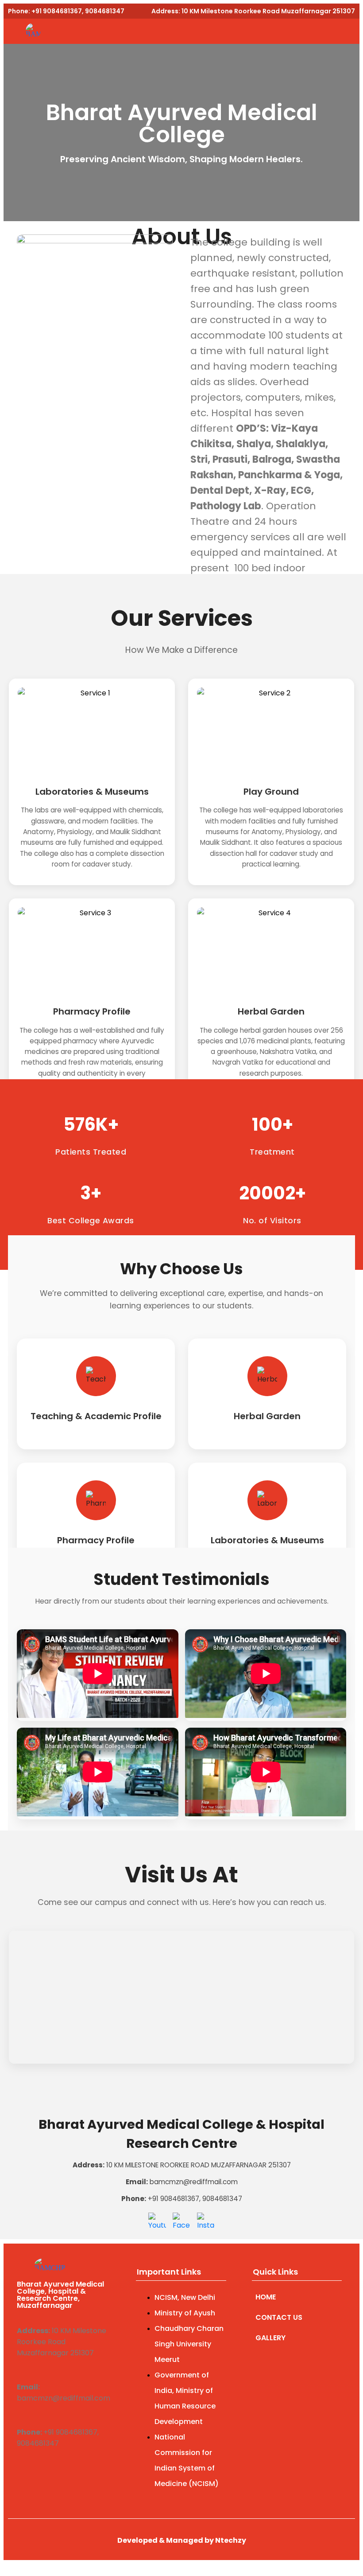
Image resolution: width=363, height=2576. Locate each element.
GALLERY (270, 2338)
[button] (225, 31)
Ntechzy (231, 2540)
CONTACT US (279, 2317)
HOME (266, 2297)
